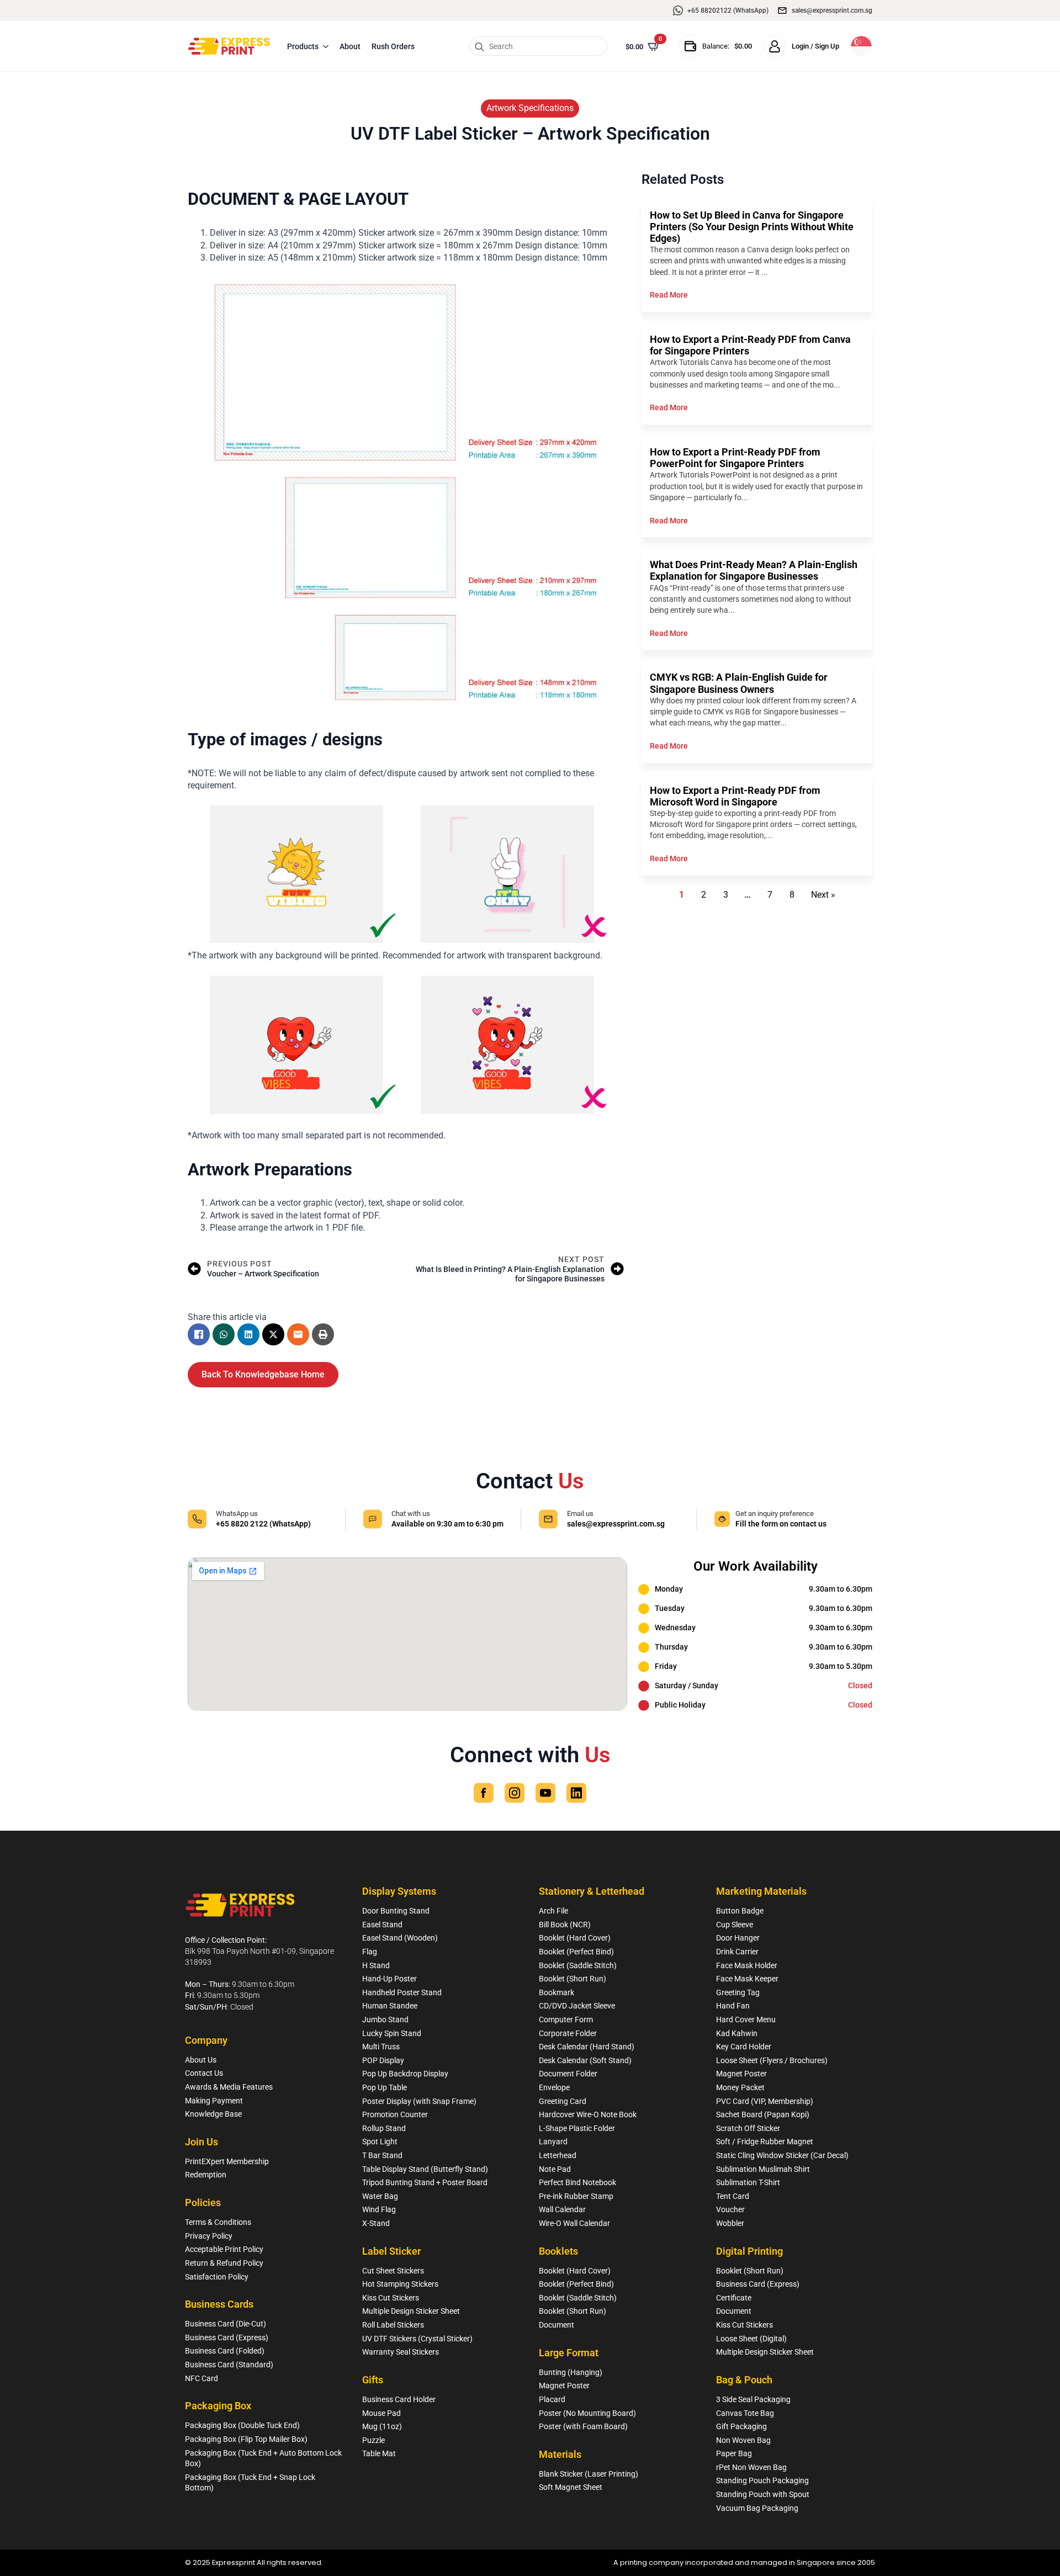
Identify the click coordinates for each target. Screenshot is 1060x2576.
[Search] (479, 47)
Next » (823, 895)
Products (303, 46)
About (350, 46)
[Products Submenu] (326, 46)
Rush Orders (393, 46)
